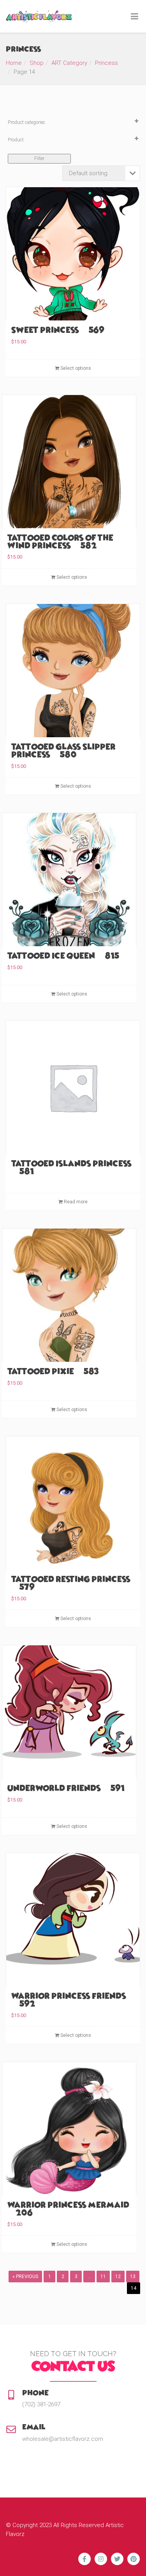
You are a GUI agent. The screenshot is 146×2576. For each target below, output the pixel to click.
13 (133, 2277)
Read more (75, 1202)
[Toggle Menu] (135, 17)
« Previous (25, 2277)
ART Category (69, 63)
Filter (39, 158)
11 (103, 2277)
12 (118, 2277)
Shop (37, 63)
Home (14, 63)
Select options (75, 368)
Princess (106, 63)
